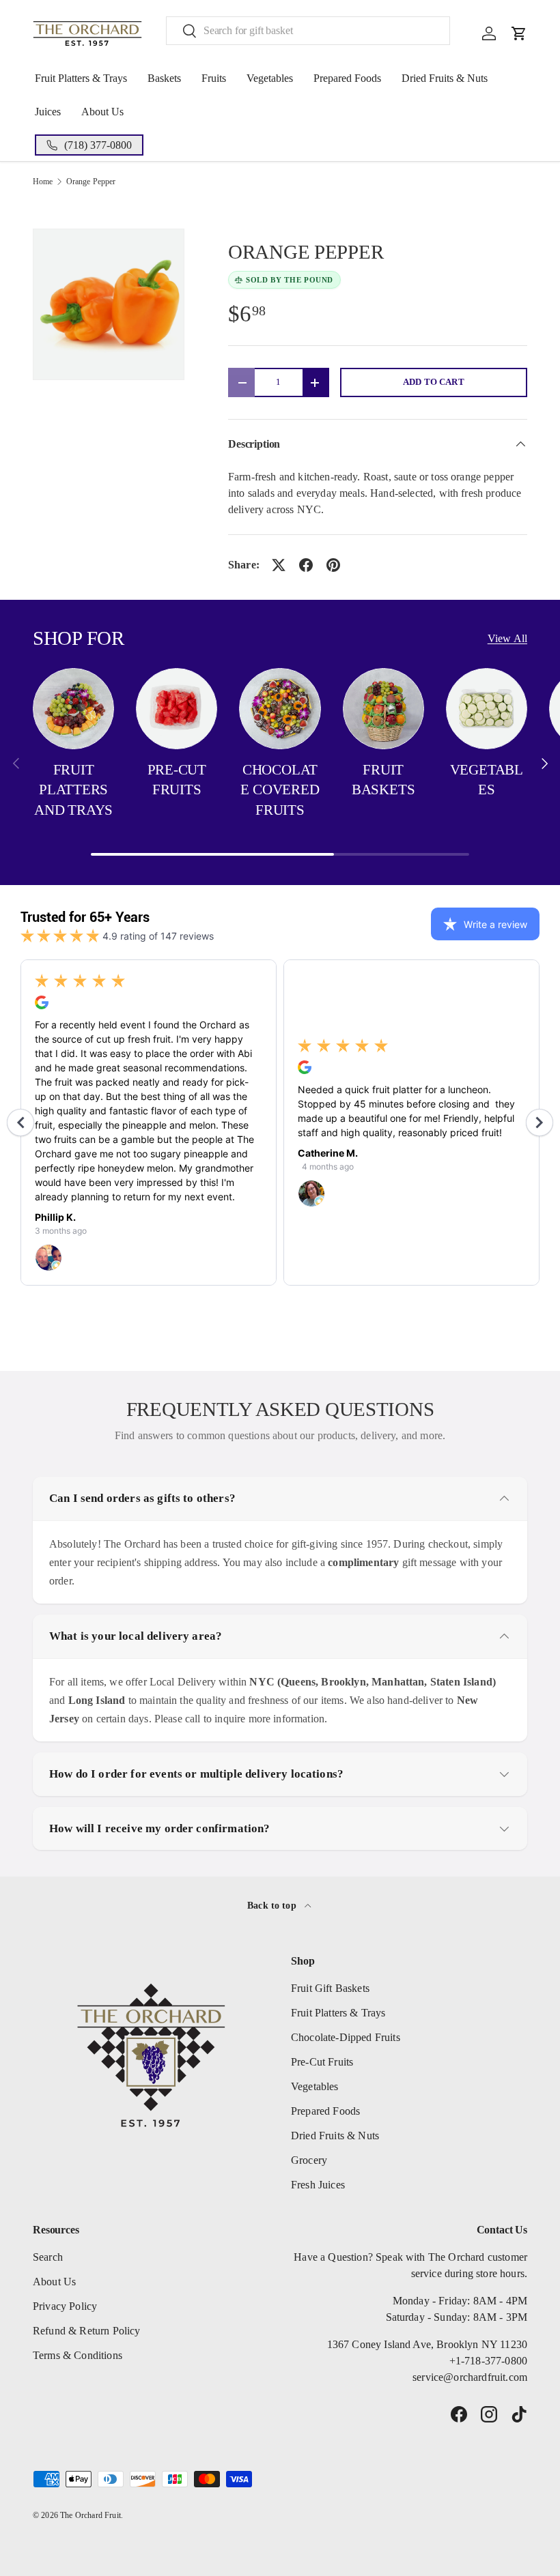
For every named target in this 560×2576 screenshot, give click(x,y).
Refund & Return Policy (87, 2331)
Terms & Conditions (78, 2355)
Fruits (214, 78)
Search (48, 2257)
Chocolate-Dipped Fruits (346, 2037)
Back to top (273, 1905)
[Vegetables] (487, 709)
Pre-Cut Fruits (177, 780)
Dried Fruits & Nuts (445, 78)
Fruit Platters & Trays (81, 78)
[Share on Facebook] (306, 565)
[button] (519, 33)
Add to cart (434, 382)
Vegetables (270, 78)
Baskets (164, 78)
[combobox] (308, 31)
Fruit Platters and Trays (73, 790)
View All (507, 638)
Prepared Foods (347, 78)
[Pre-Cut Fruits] (177, 709)
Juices (48, 112)
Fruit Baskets (383, 780)
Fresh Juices (318, 2185)
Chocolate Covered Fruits (280, 790)
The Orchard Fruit (90, 2515)
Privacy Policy (65, 2306)
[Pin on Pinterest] (333, 565)
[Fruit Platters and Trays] (73, 709)
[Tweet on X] (279, 565)
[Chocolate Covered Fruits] (280, 709)
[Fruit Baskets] (383, 709)
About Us (102, 112)
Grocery (309, 2160)
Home (43, 182)
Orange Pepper (91, 182)
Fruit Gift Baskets (330, 1988)
